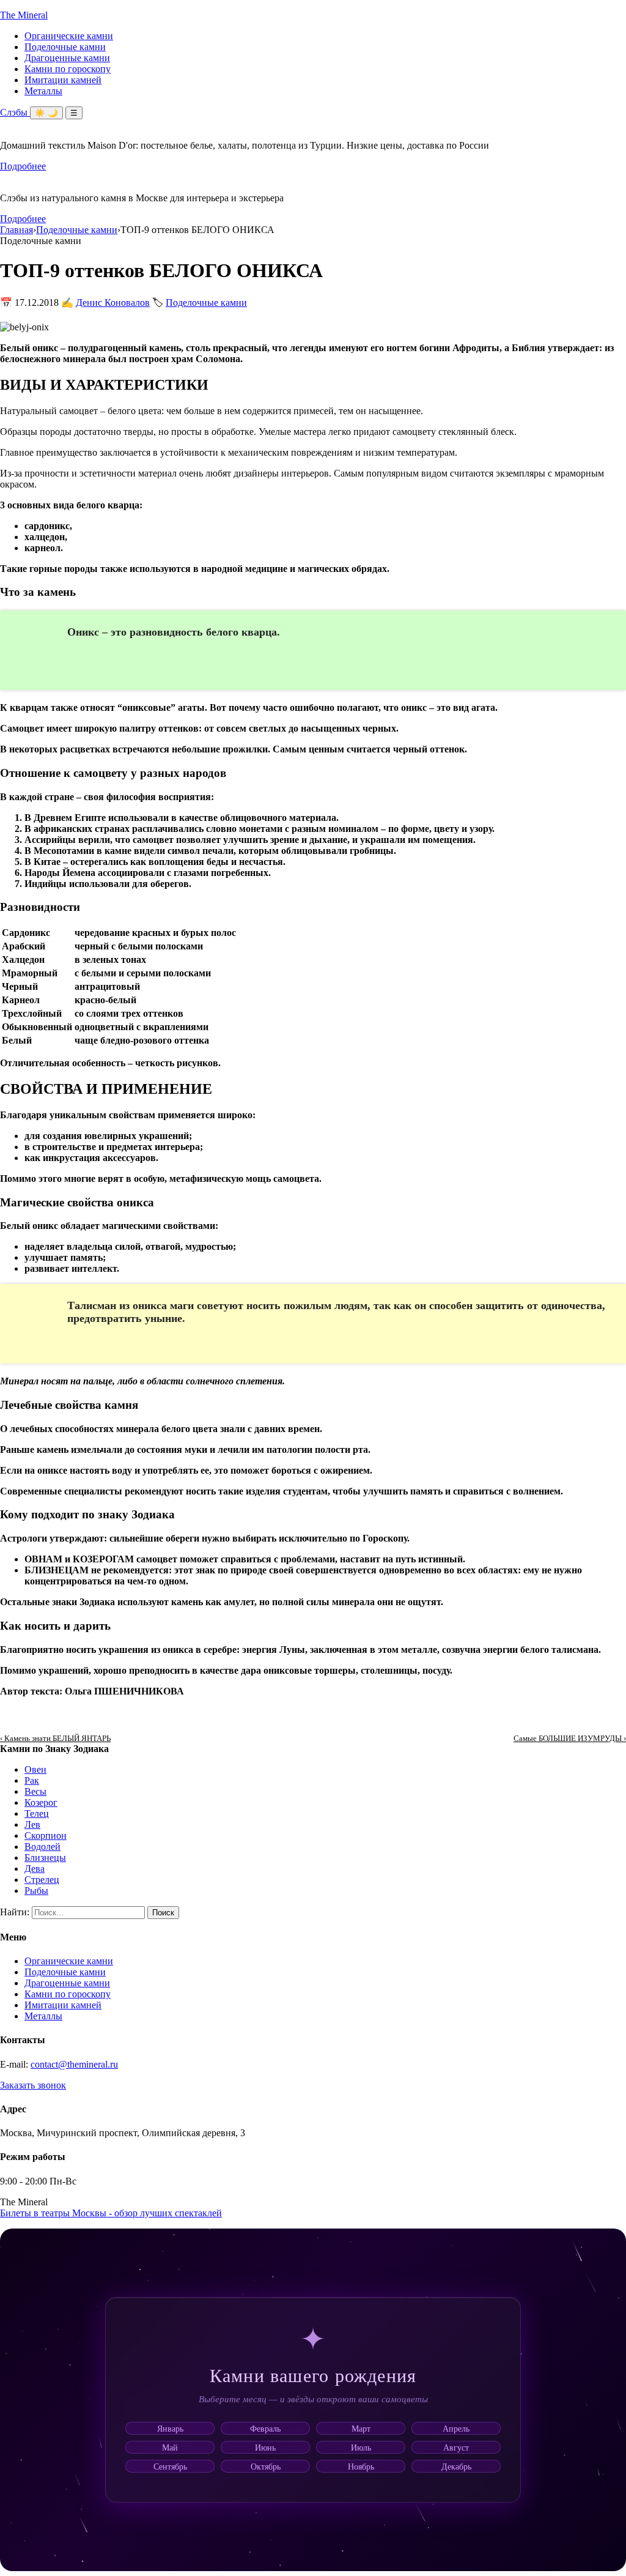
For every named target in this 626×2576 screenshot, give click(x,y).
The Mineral (24, 15)
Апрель (456, 2428)
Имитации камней (63, 80)
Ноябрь (361, 2466)
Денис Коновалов (113, 303)
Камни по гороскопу (68, 69)
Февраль (265, 2428)
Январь (170, 2428)
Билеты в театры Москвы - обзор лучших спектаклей (111, 2213)
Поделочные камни (65, 47)
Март (361, 2428)
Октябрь (266, 2466)
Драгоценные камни (67, 58)
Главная (17, 230)
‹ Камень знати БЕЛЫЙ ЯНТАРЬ (55, 1738)
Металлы (43, 91)
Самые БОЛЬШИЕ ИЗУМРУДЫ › (570, 1738)
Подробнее (23, 166)
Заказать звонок (33, 2085)
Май (170, 2447)
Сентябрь (170, 2466)
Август (456, 2447)
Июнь (265, 2447)
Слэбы (15, 112)
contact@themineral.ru (74, 2064)
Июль (361, 2447)
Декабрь (456, 2466)
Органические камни (69, 36)
